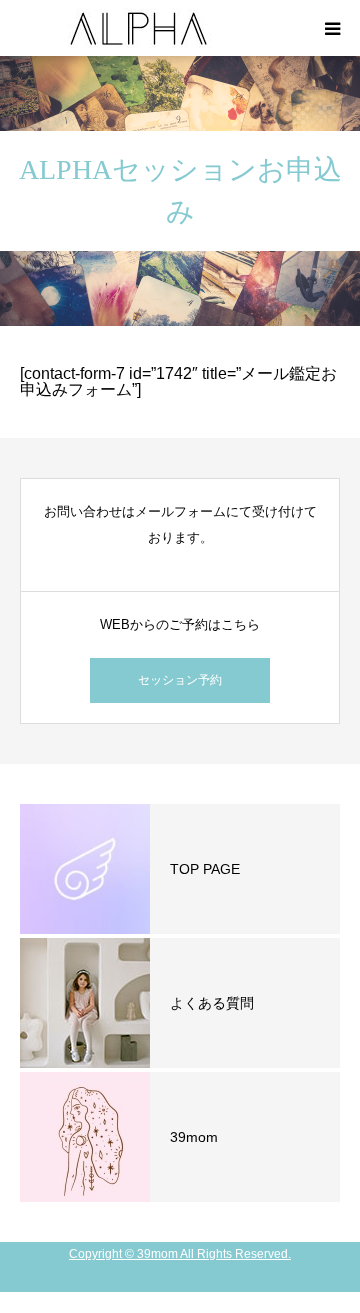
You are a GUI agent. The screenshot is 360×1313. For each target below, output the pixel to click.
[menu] (332, 28)
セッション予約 (180, 680)
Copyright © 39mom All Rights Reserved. (180, 1254)
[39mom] (140, 28)
